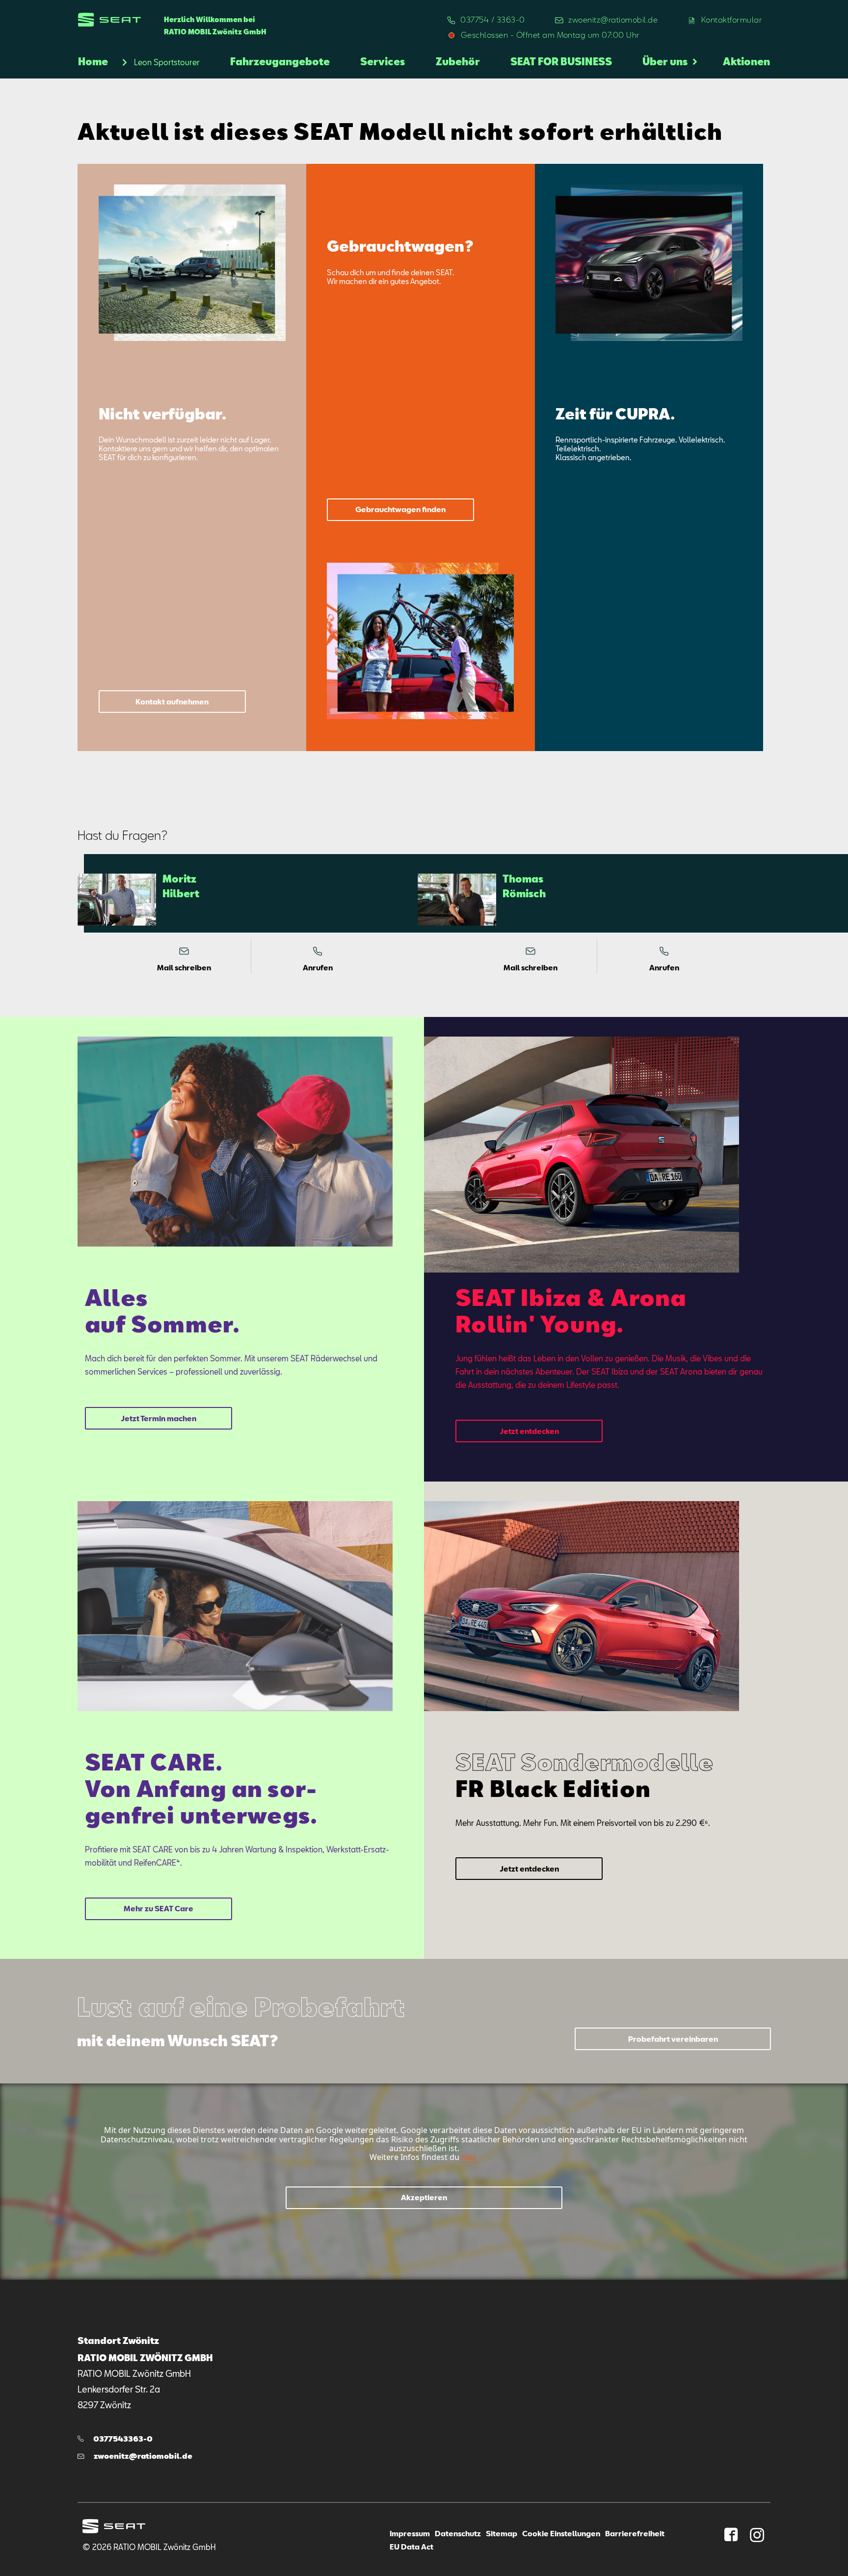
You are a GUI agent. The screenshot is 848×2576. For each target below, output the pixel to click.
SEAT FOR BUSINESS (561, 61)
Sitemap (502, 2533)
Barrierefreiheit (635, 2533)
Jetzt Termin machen (159, 1418)
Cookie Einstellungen (561, 2533)
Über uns (665, 61)
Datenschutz (458, 2533)
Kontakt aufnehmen (172, 702)
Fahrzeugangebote (280, 61)
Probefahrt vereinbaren (673, 2039)
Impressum (410, 2533)
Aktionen (746, 61)
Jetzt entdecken (529, 1431)
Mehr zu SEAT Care (159, 1909)
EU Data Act (411, 2547)
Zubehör (458, 61)
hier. (469, 2157)
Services (383, 61)
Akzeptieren (424, 2197)
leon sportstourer (167, 62)
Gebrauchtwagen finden (400, 509)
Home (93, 61)
